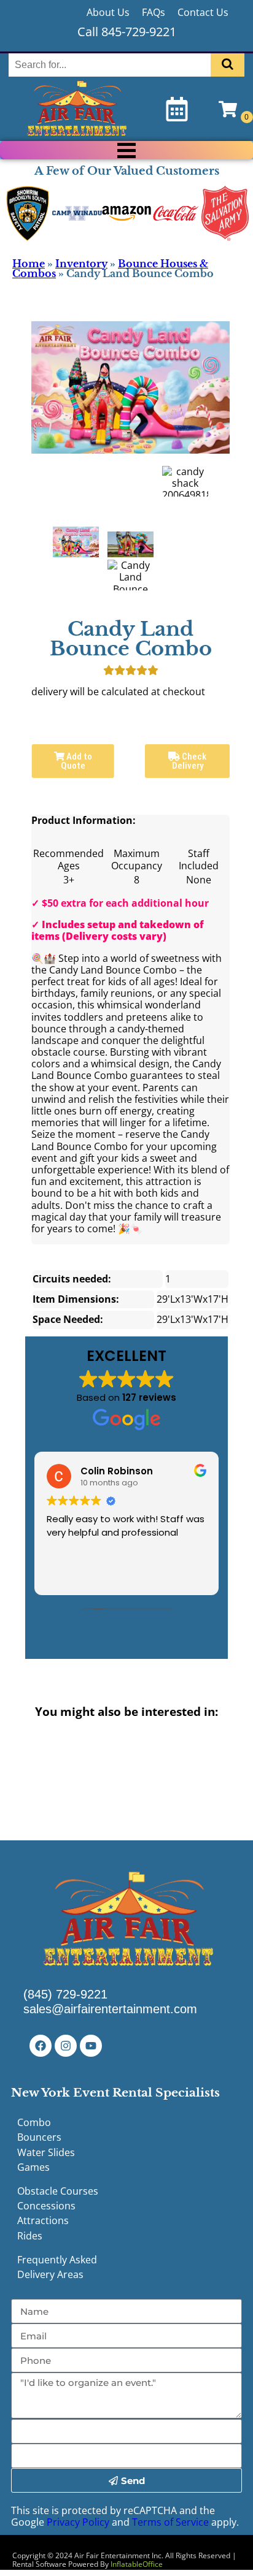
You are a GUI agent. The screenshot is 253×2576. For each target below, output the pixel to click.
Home (29, 264)
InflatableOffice (137, 2564)
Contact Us (203, 12)
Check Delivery (189, 761)
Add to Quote (76, 761)
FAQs (154, 12)
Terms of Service (170, 2522)
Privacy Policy (78, 2522)
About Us (108, 12)
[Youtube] (91, 2046)
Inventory (81, 264)
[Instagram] (66, 2046)
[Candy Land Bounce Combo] (76, 542)
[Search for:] (111, 65)
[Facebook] (41, 2046)
